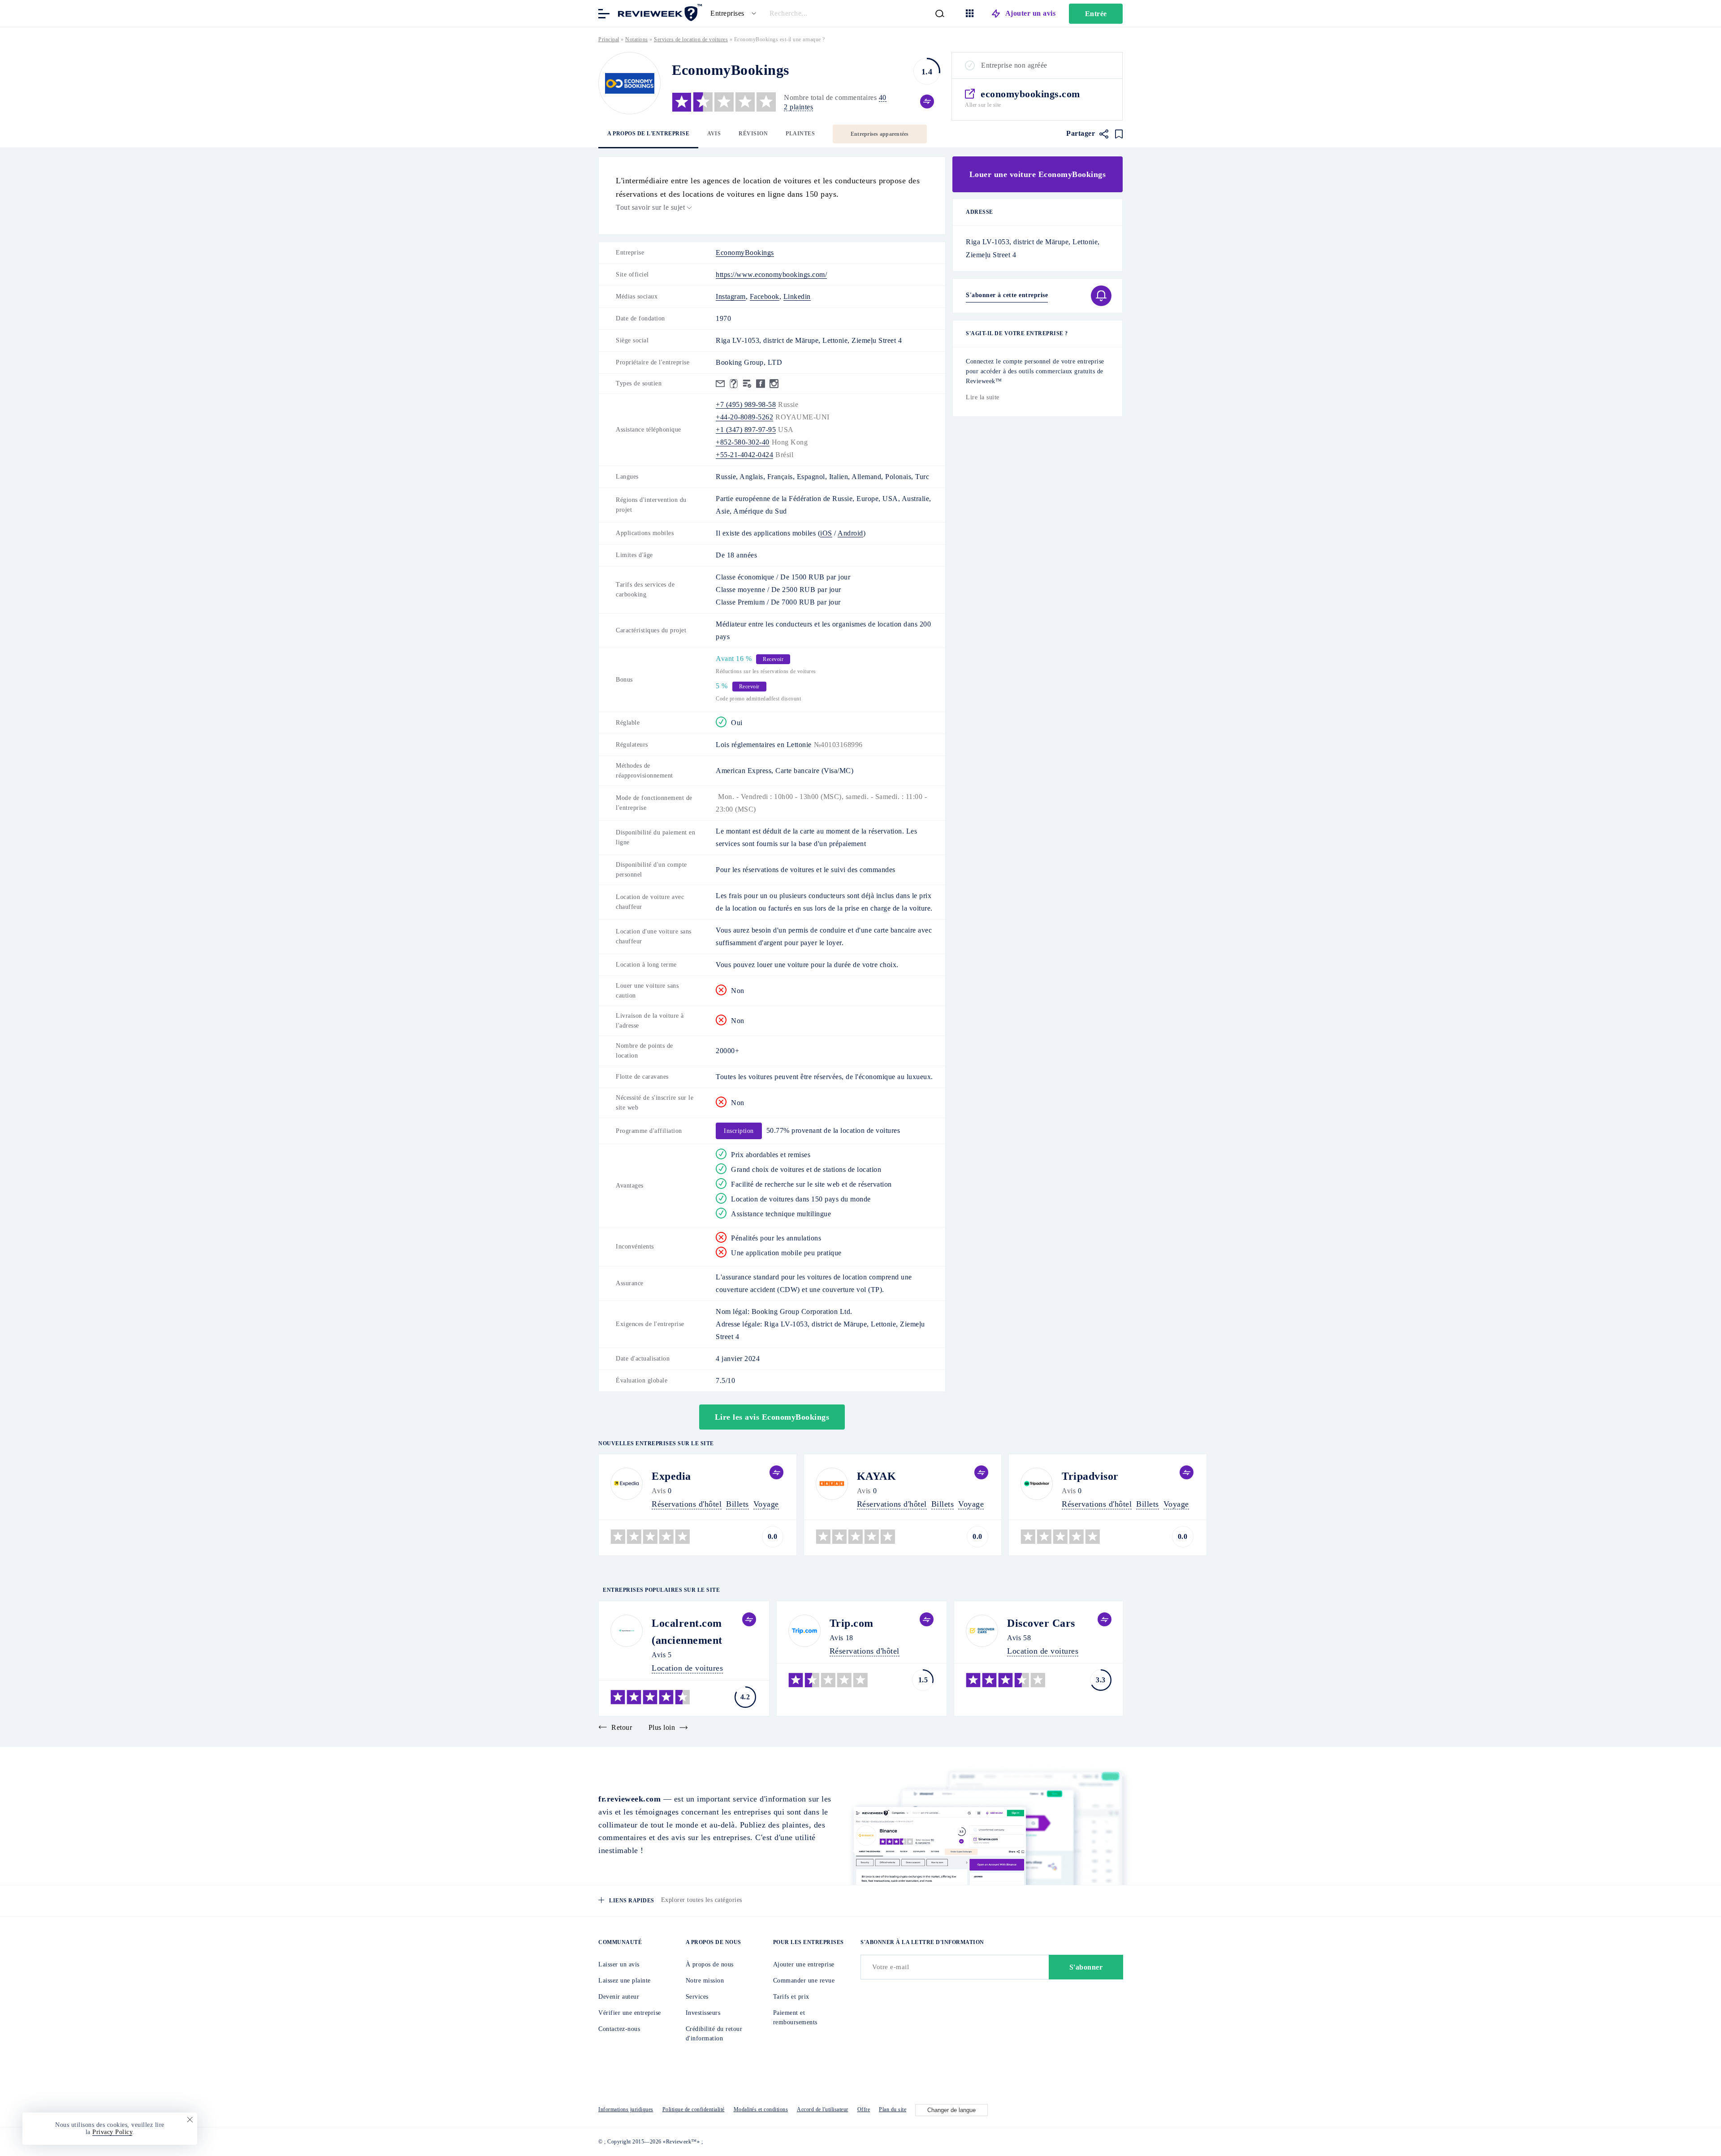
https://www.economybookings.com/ (771, 274)
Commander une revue (804, 1981)
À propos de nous (710, 1964)
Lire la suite (983, 397)
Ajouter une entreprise (804, 1964)
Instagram (731, 296)
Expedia (671, 1476)
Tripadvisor (1090, 1476)
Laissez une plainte (625, 1981)
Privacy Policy (112, 2132)
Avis (714, 134)
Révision (753, 134)
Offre (864, 2109)
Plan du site (893, 2109)
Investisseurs (703, 2013)
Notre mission (705, 1981)
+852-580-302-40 (743, 442)
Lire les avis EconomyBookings (772, 1417)
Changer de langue (951, 2110)
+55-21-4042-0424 (744, 455)
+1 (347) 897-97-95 (746, 430)
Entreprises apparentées (880, 134)
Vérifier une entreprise (630, 2013)
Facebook (765, 296)
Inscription (739, 1131)
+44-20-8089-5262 (744, 417)
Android (850, 533)
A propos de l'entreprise (648, 134)
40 (883, 97)
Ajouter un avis (1031, 13)
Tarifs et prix (791, 1997)
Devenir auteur (619, 1997)
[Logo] (629, 83)
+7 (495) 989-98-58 (746, 404)
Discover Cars (1041, 1623)
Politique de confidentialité (694, 2109)
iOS (826, 533)
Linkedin (797, 296)
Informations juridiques (626, 2109)
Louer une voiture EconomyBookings (1038, 174)
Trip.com (852, 1623)
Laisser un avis (619, 1964)
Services (697, 1997)
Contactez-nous (619, 2029)
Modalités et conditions (761, 2109)
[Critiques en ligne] (659, 13)
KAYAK (877, 1476)
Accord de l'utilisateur (823, 2109)
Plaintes (800, 134)
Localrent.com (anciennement (687, 1632)
